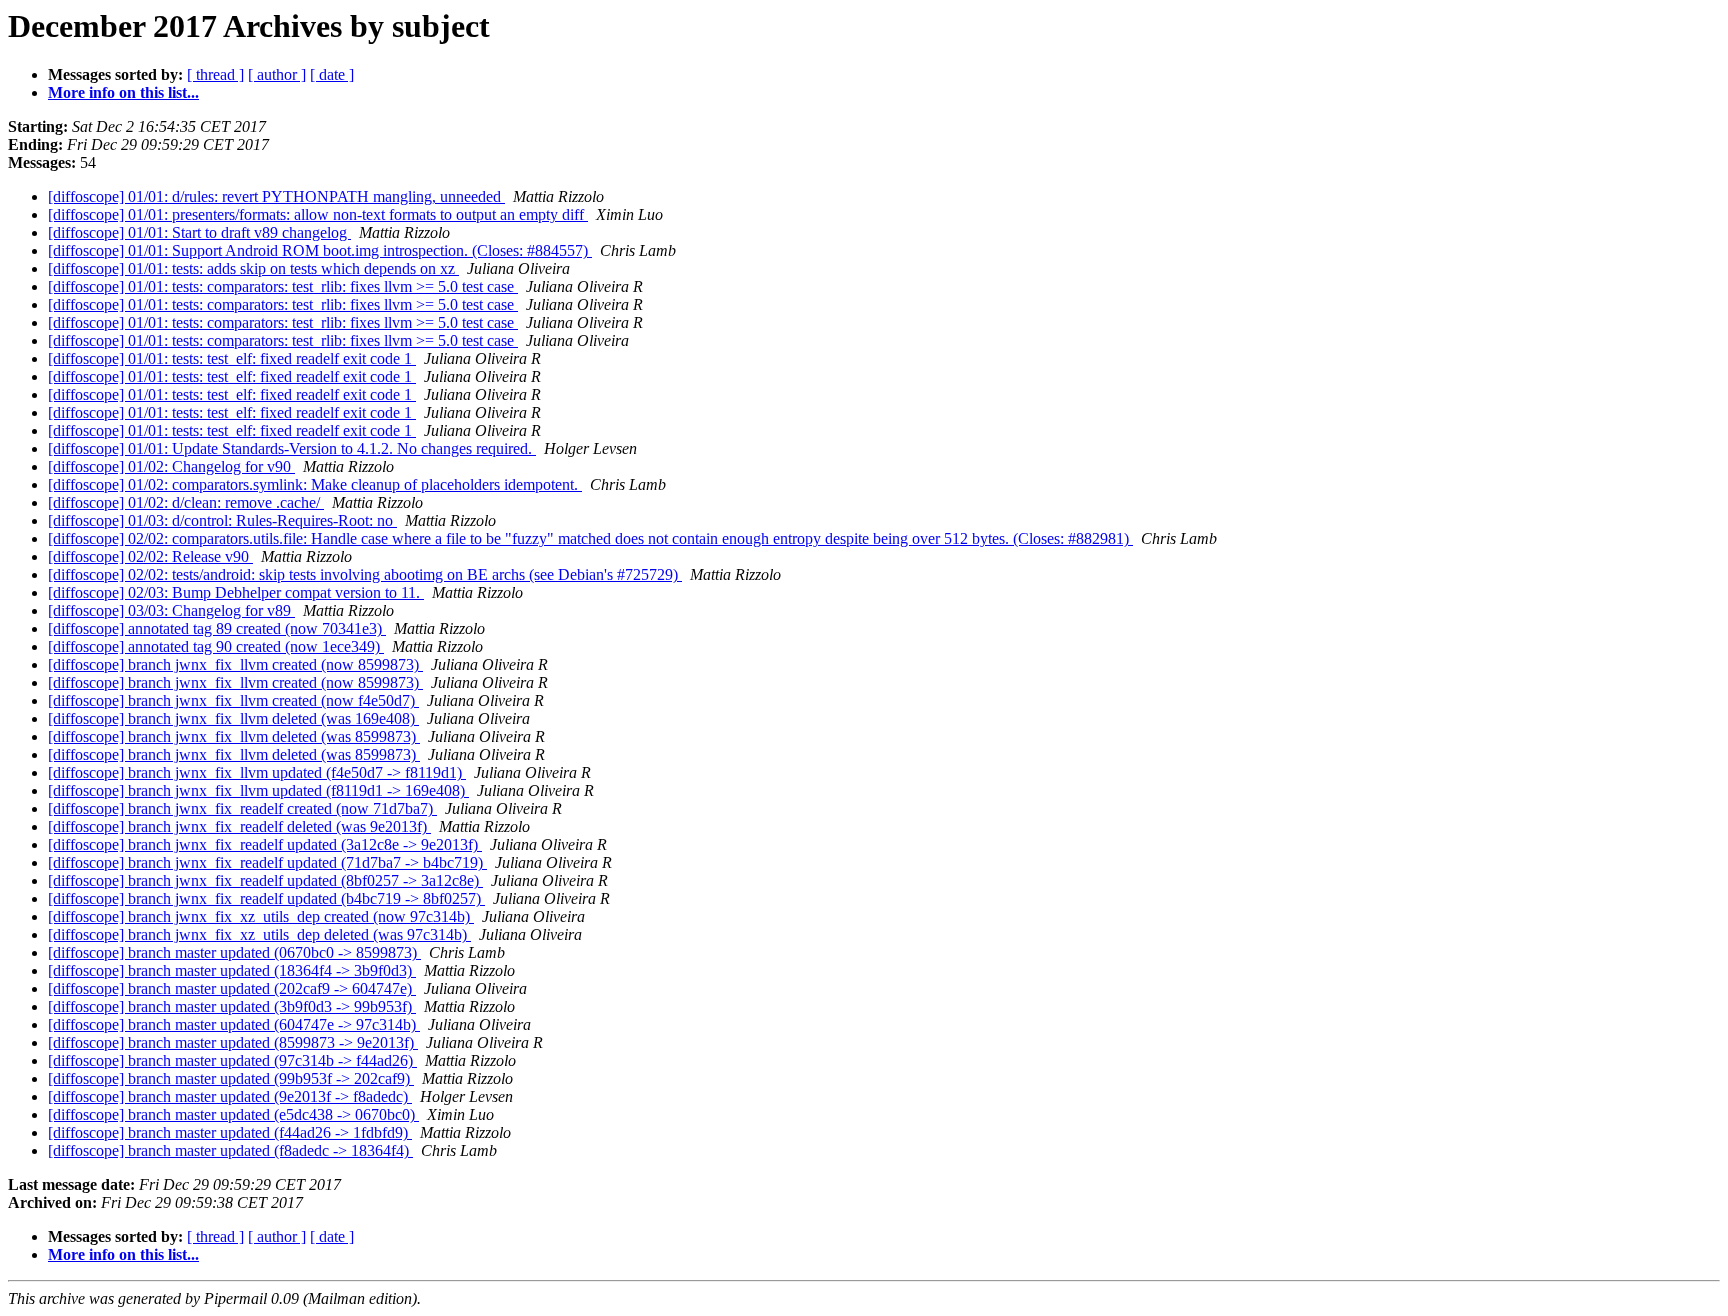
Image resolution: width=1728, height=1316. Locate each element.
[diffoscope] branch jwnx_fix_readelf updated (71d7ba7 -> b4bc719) (267, 862)
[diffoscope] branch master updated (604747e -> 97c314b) (234, 1024)
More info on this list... (123, 92)
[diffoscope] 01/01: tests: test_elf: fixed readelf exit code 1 (232, 358)
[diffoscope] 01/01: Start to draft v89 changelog (199, 232)
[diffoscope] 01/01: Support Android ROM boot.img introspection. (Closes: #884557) (320, 250)
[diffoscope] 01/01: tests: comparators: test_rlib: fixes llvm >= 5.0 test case (283, 286)
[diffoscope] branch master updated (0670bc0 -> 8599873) (234, 952)
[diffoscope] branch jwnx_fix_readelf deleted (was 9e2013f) (239, 826)
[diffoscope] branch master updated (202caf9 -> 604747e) (232, 988)
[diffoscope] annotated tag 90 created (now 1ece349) (216, 646)
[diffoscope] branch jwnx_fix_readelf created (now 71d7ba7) (242, 808)
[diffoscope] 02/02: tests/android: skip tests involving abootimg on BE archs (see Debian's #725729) (365, 574)
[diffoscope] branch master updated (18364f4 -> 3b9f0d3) (232, 970)
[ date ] (332, 74)
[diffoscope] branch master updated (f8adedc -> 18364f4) (230, 1150)
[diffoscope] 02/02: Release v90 (150, 556)
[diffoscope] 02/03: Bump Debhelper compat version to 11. (236, 592)
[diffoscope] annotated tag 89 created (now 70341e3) (217, 628)
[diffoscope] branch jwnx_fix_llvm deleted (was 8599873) (234, 736)
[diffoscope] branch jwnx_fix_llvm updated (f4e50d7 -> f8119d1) (257, 772)
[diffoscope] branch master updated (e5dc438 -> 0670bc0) (233, 1114)
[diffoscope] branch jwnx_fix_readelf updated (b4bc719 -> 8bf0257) (266, 898)
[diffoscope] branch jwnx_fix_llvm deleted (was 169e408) (233, 718)
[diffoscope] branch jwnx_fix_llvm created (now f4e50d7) (233, 700)
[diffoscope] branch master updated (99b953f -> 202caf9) (231, 1078)
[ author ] (277, 74)
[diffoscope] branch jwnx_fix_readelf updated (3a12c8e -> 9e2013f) (265, 844)
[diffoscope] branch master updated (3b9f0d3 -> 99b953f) (232, 1006)
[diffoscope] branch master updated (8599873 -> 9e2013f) (233, 1042)
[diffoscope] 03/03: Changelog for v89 (171, 610)
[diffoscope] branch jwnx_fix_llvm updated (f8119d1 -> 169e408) (258, 790)
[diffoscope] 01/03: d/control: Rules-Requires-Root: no (222, 520)
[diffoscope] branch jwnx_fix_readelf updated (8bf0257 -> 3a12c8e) (265, 880)
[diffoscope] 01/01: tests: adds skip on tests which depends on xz (253, 268)
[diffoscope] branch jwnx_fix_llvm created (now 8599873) (235, 664)
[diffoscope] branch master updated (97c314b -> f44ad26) (232, 1060)
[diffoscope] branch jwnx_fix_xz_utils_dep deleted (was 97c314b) (259, 934)
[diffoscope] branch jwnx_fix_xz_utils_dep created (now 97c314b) (261, 916)
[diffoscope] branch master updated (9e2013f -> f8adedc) (230, 1096)
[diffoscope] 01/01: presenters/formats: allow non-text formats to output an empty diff (318, 214)
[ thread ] (215, 74)
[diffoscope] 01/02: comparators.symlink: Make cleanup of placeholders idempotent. (315, 484)
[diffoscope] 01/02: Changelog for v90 (171, 466)
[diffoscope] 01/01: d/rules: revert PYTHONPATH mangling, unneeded (276, 196)
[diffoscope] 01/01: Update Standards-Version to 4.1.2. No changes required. (292, 448)
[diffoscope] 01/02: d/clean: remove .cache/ (186, 502)
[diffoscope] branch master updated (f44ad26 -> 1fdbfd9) (230, 1132)
